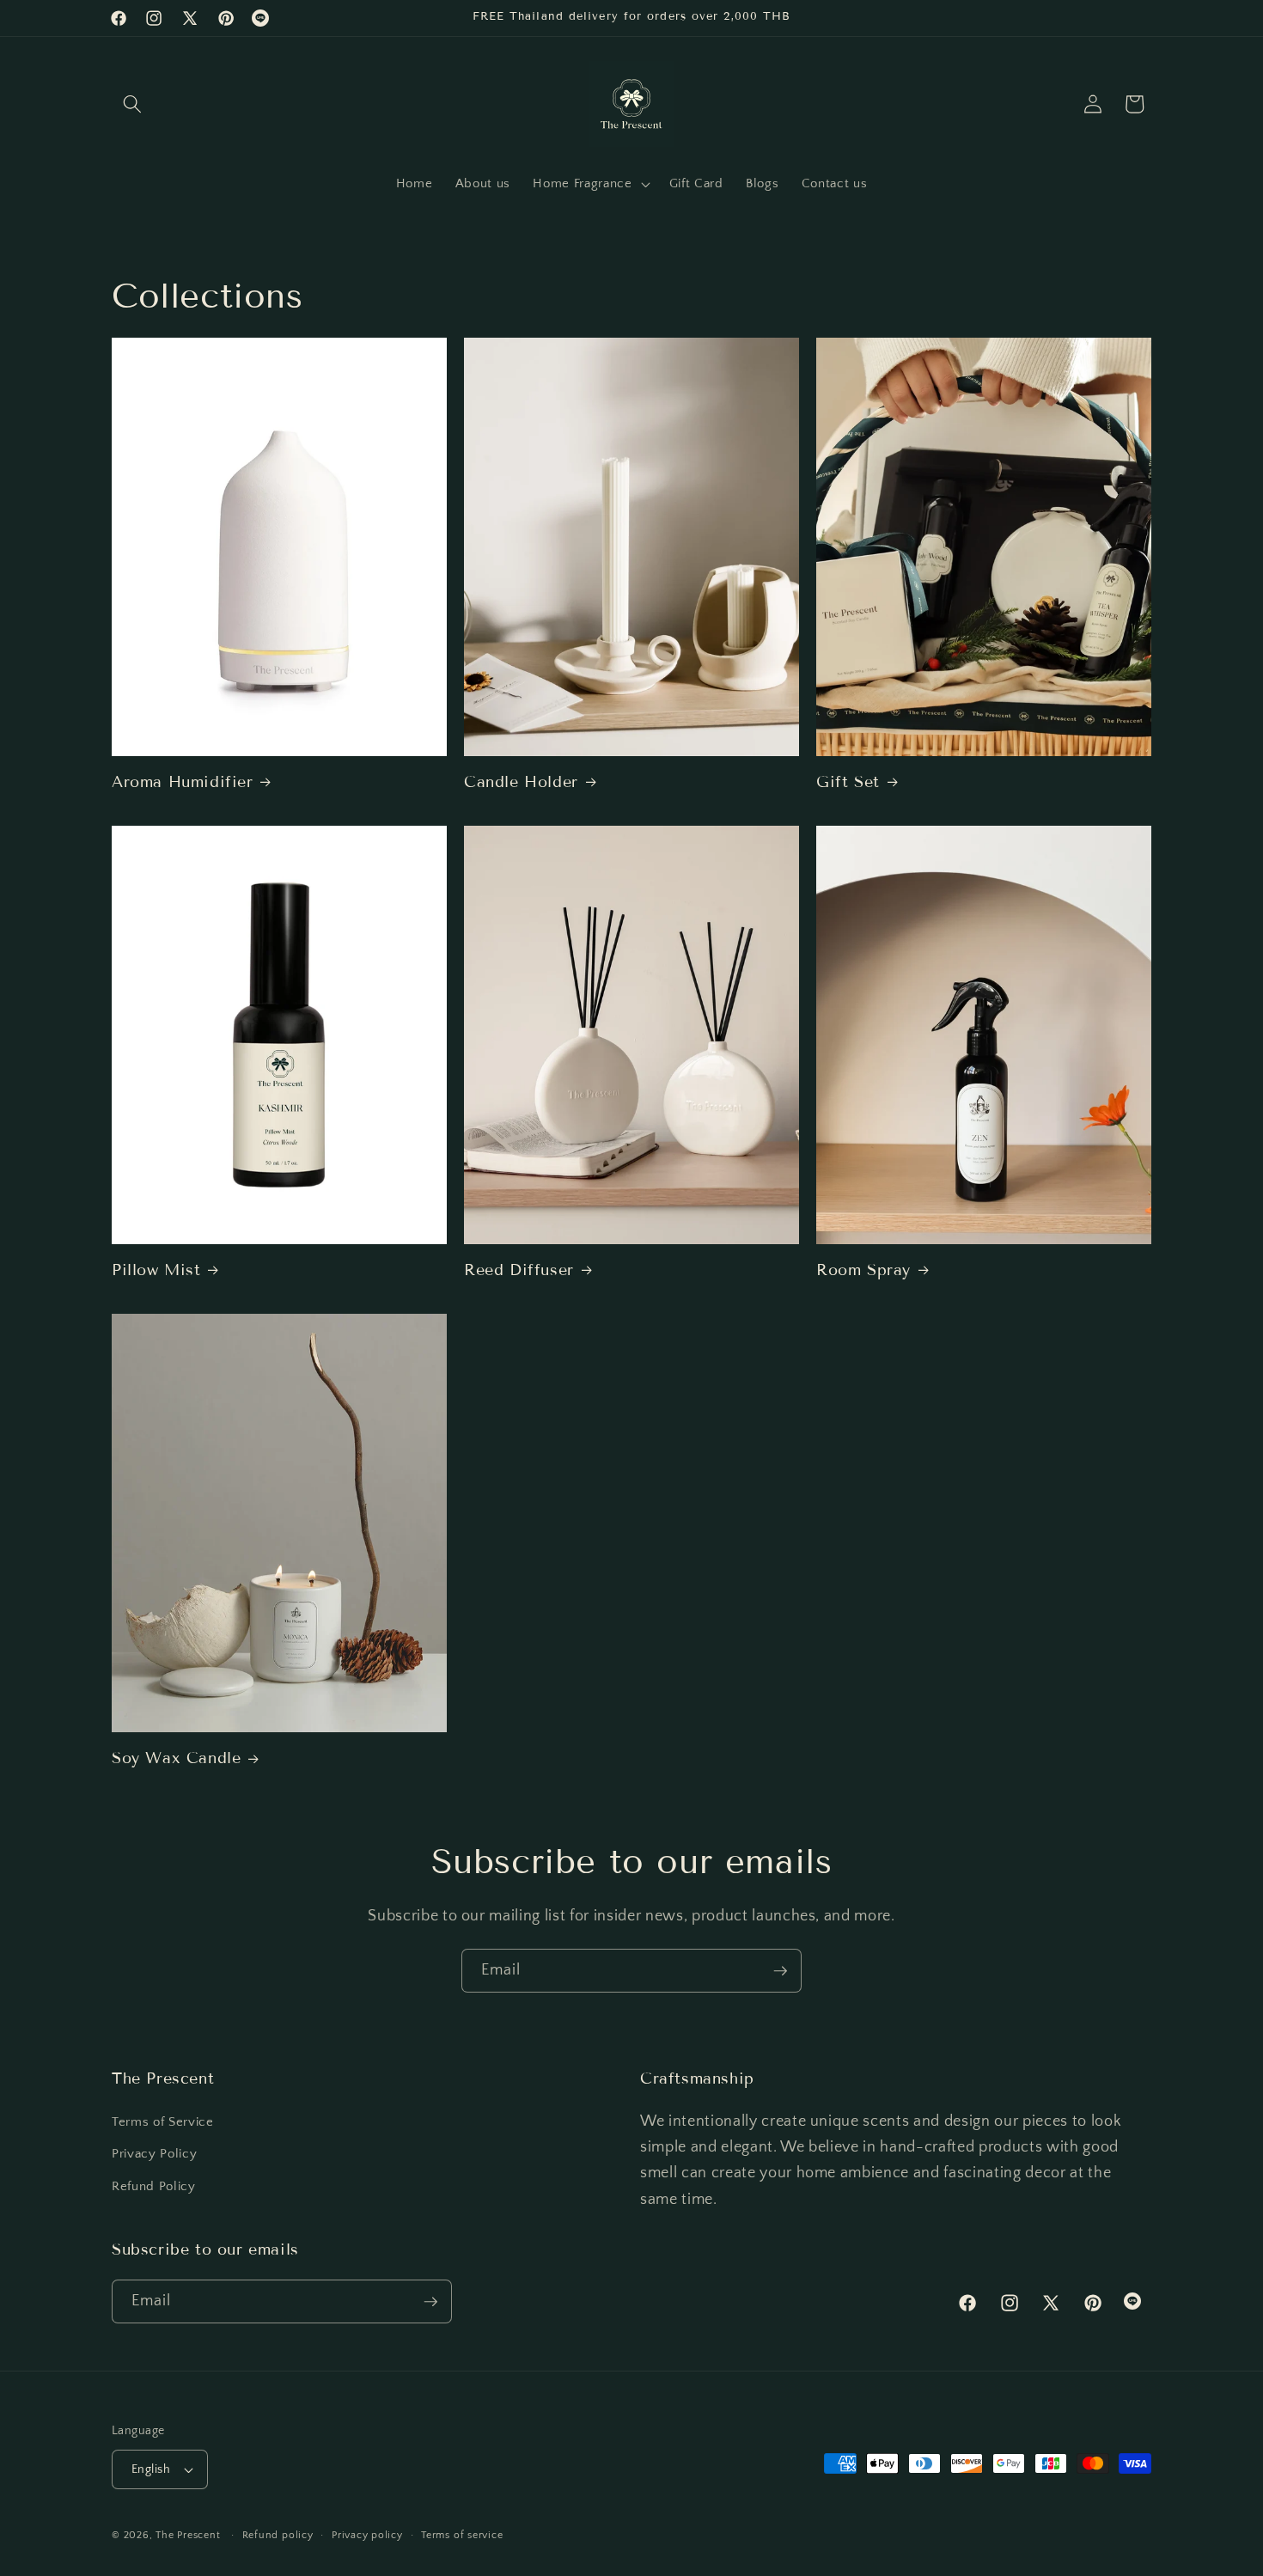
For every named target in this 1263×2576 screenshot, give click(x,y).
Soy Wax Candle (176, 1758)
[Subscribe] (780, 1971)
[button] (132, 104)
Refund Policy (154, 2185)
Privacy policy (367, 2535)
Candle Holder (521, 782)
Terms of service (462, 2535)
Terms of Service (163, 2121)
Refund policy (278, 2535)
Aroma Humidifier (183, 782)
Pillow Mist (156, 1270)
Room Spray (863, 1270)
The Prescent (188, 2535)
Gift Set (848, 782)
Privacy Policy (154, 2154)
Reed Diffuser (519, 1270)
